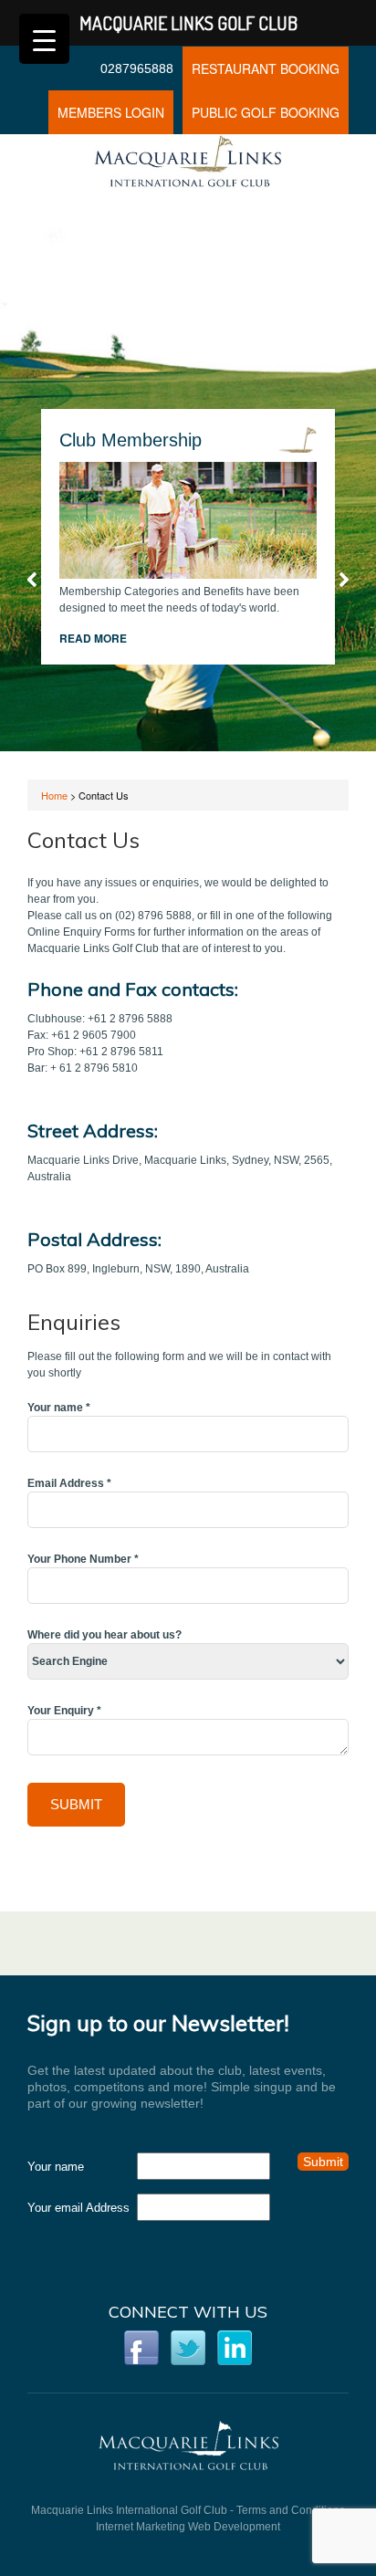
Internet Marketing (141, 2527)
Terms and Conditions (291, 2510)
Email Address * (69, 1483)
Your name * (59, 1408)
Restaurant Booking (266, 68)
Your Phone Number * (83, 1559)
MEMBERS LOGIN (111, 112)
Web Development (234, 2527)
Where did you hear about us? (104, 1635)
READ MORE (93, 638)
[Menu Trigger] (44, 39)
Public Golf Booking (266, 112)
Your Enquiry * (64, 1711)
